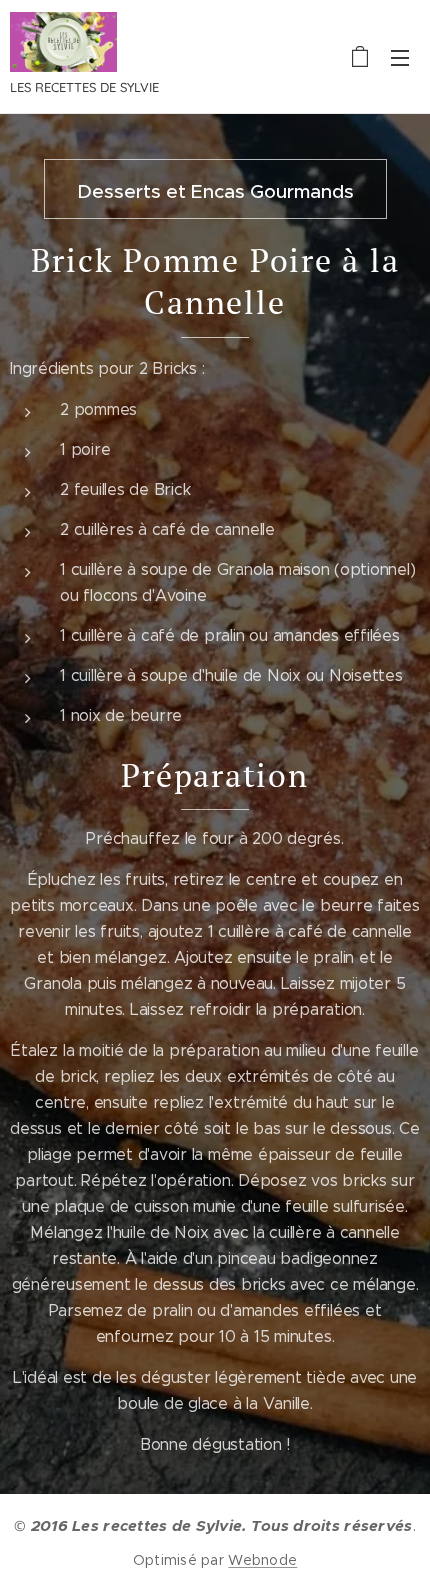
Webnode (262, 1560)
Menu (400, 57)
